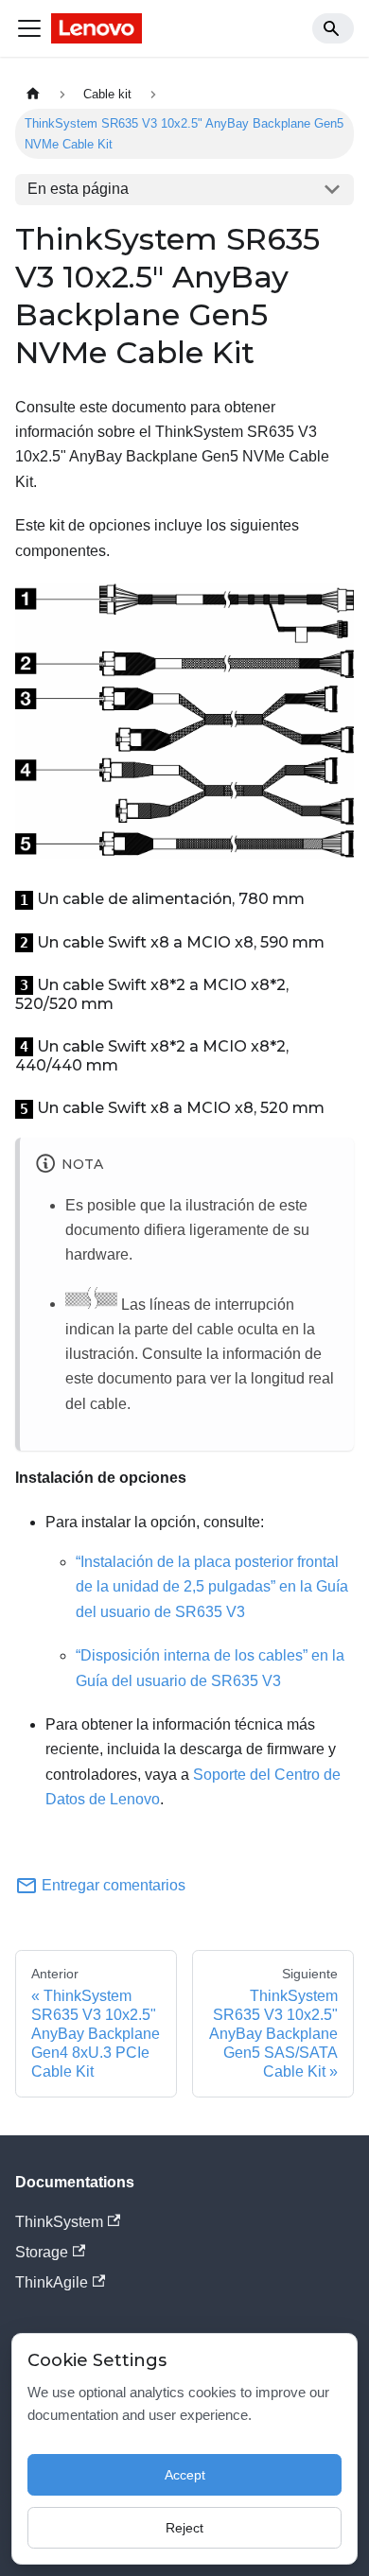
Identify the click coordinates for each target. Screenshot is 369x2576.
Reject (184, 2528)
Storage (42, 2252)
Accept (185, 2475)
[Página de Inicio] (33, 94)
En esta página (78, 189)
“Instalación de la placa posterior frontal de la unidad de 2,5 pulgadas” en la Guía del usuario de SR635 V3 (212, 1587)
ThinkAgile (52, 2282)
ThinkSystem (59, 2222)
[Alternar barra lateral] (29, 28)
